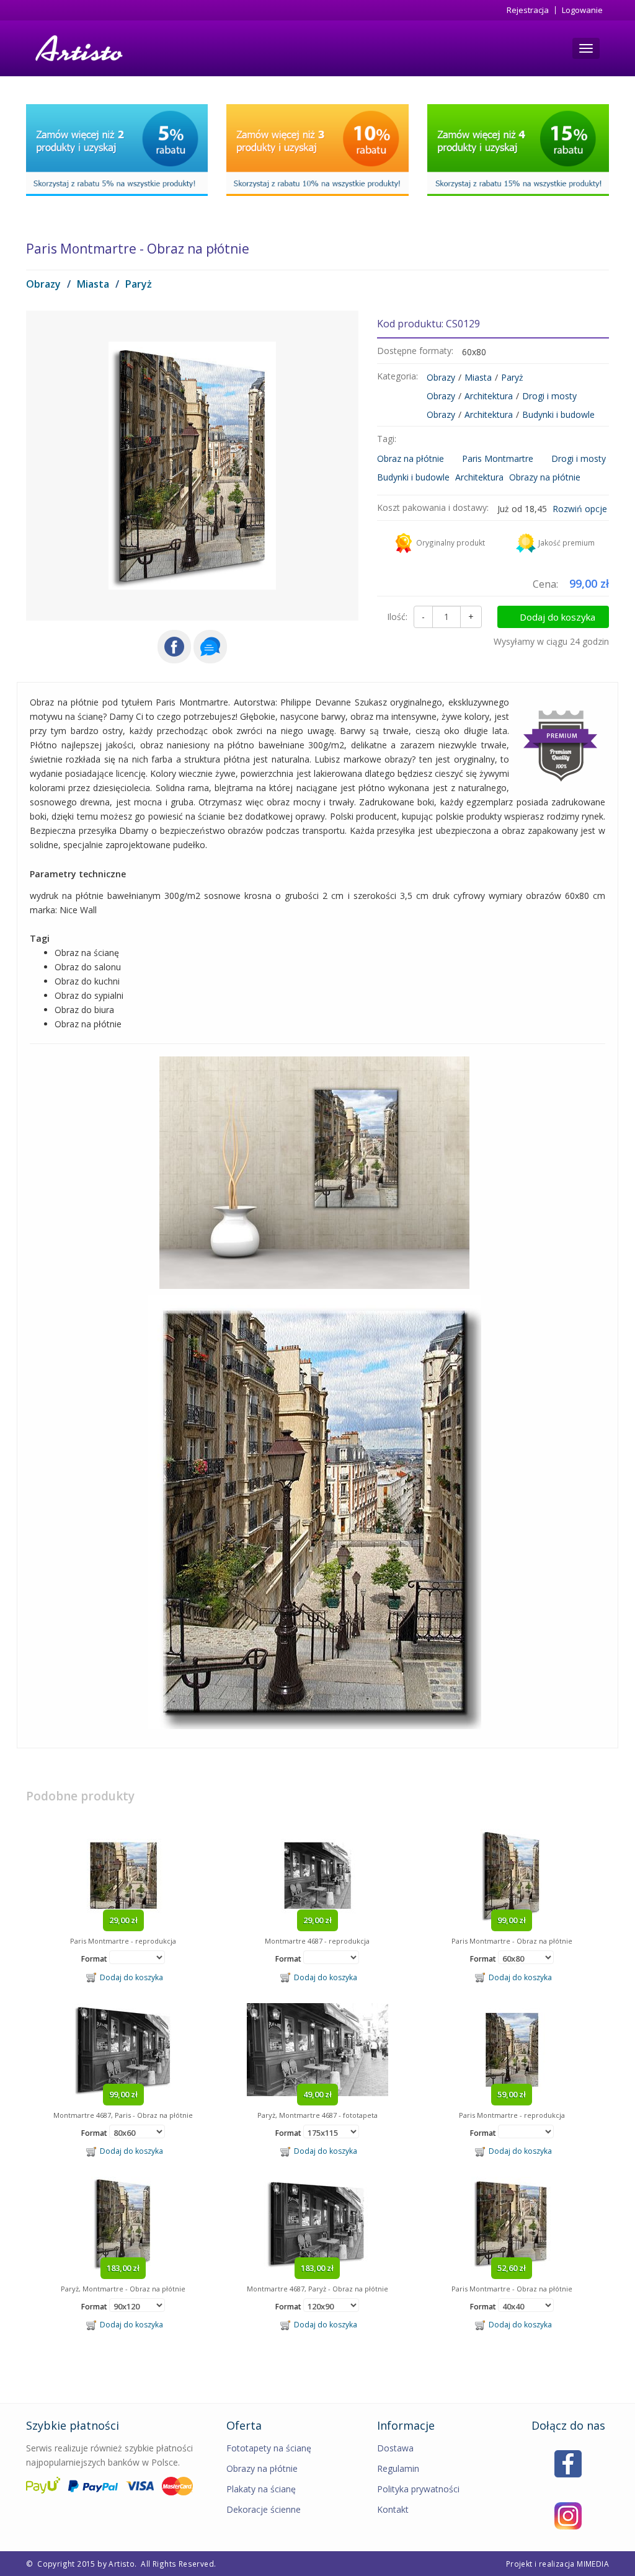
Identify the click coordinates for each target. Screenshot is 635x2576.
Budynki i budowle (558, 414)
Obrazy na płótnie (545, 477)
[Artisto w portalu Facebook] (568, 2463)
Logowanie (582, 10)
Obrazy (43, 284)
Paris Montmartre (498, 458)
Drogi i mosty (549, 396)
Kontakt (393, 2509)
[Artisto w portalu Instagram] (568, 2515)
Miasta (93, 284)
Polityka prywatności (418, 2489)
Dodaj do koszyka (557, 617)
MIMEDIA (593, 2564)
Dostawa (395, 2448)
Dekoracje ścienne (264, 2509)
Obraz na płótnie (411, 458)
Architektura (489, 396)
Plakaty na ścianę (261, 2489)
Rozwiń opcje (580, 509)
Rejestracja (528, 10)
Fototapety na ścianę (269, 2448)
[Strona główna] (78, 48)
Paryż (139, 284)
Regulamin (398, 2468)
